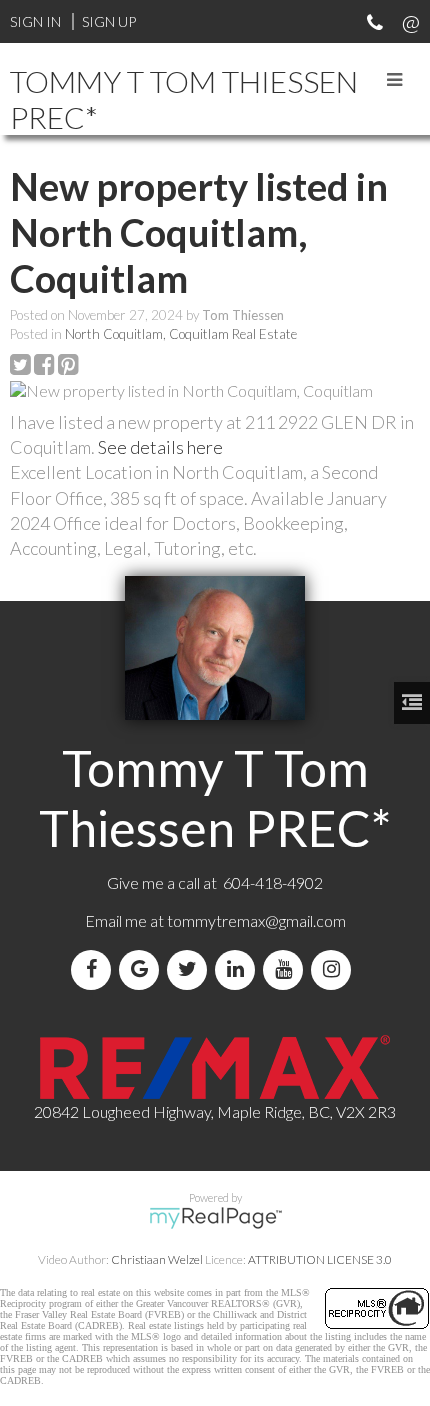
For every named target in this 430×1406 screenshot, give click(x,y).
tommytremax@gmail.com (256, 920)
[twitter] (191, 969)
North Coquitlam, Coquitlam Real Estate (181, 334)
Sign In (35, 21)
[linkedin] (239, 969)
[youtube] (287, 969)
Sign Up (109, 21)
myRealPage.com (215, 1218)
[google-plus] (143, 969)
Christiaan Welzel (157, 1259)
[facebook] (95, 969)
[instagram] (335, 969)
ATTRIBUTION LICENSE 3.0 (320, 1259)
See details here (160, 447)
